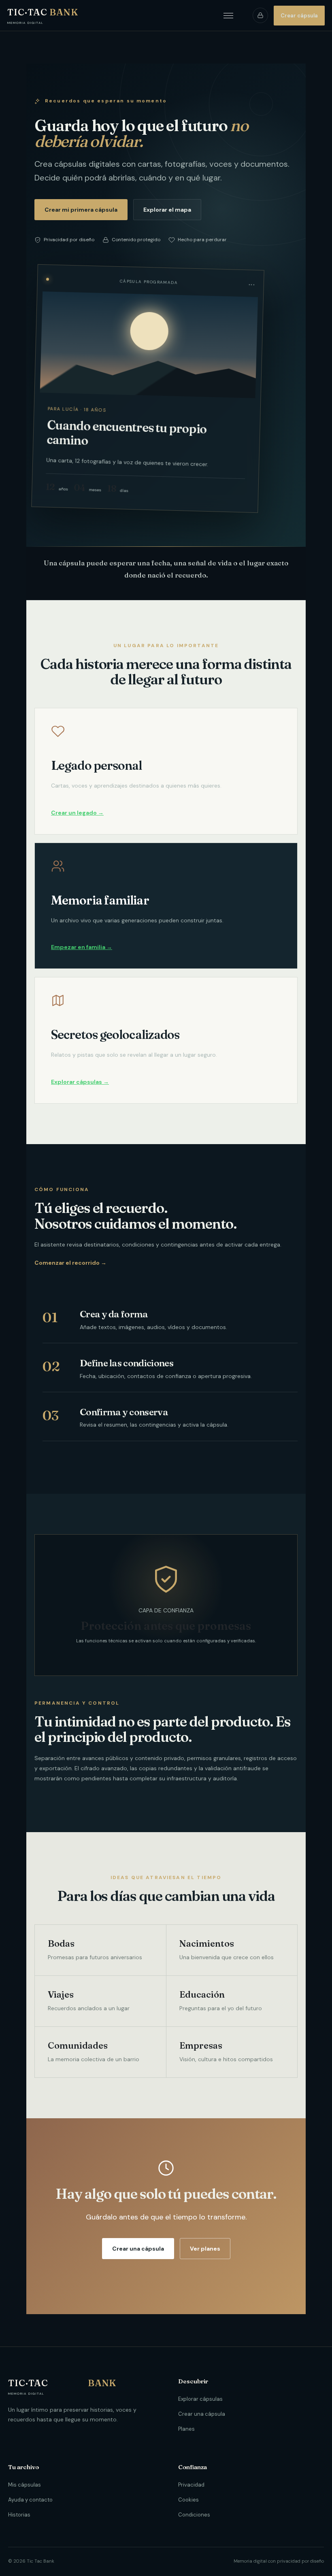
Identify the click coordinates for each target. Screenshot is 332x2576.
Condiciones (194, 2515)
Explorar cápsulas (200, 2399)
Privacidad (191, 2485)
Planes (186, 2429)
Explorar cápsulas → (80, 1082)
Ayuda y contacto (30, 2500)
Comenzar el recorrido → (70, 1263)
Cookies (188, 2500)
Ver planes (205, 2249)
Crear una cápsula (138, 2249)
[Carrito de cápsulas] (260, 15)
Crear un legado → (77, 813)
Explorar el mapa (167, 210)
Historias (19, 2515)
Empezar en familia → (82, 947)
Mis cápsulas (24, 2485)
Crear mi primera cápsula (81, 210)
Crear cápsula (299, 16)
